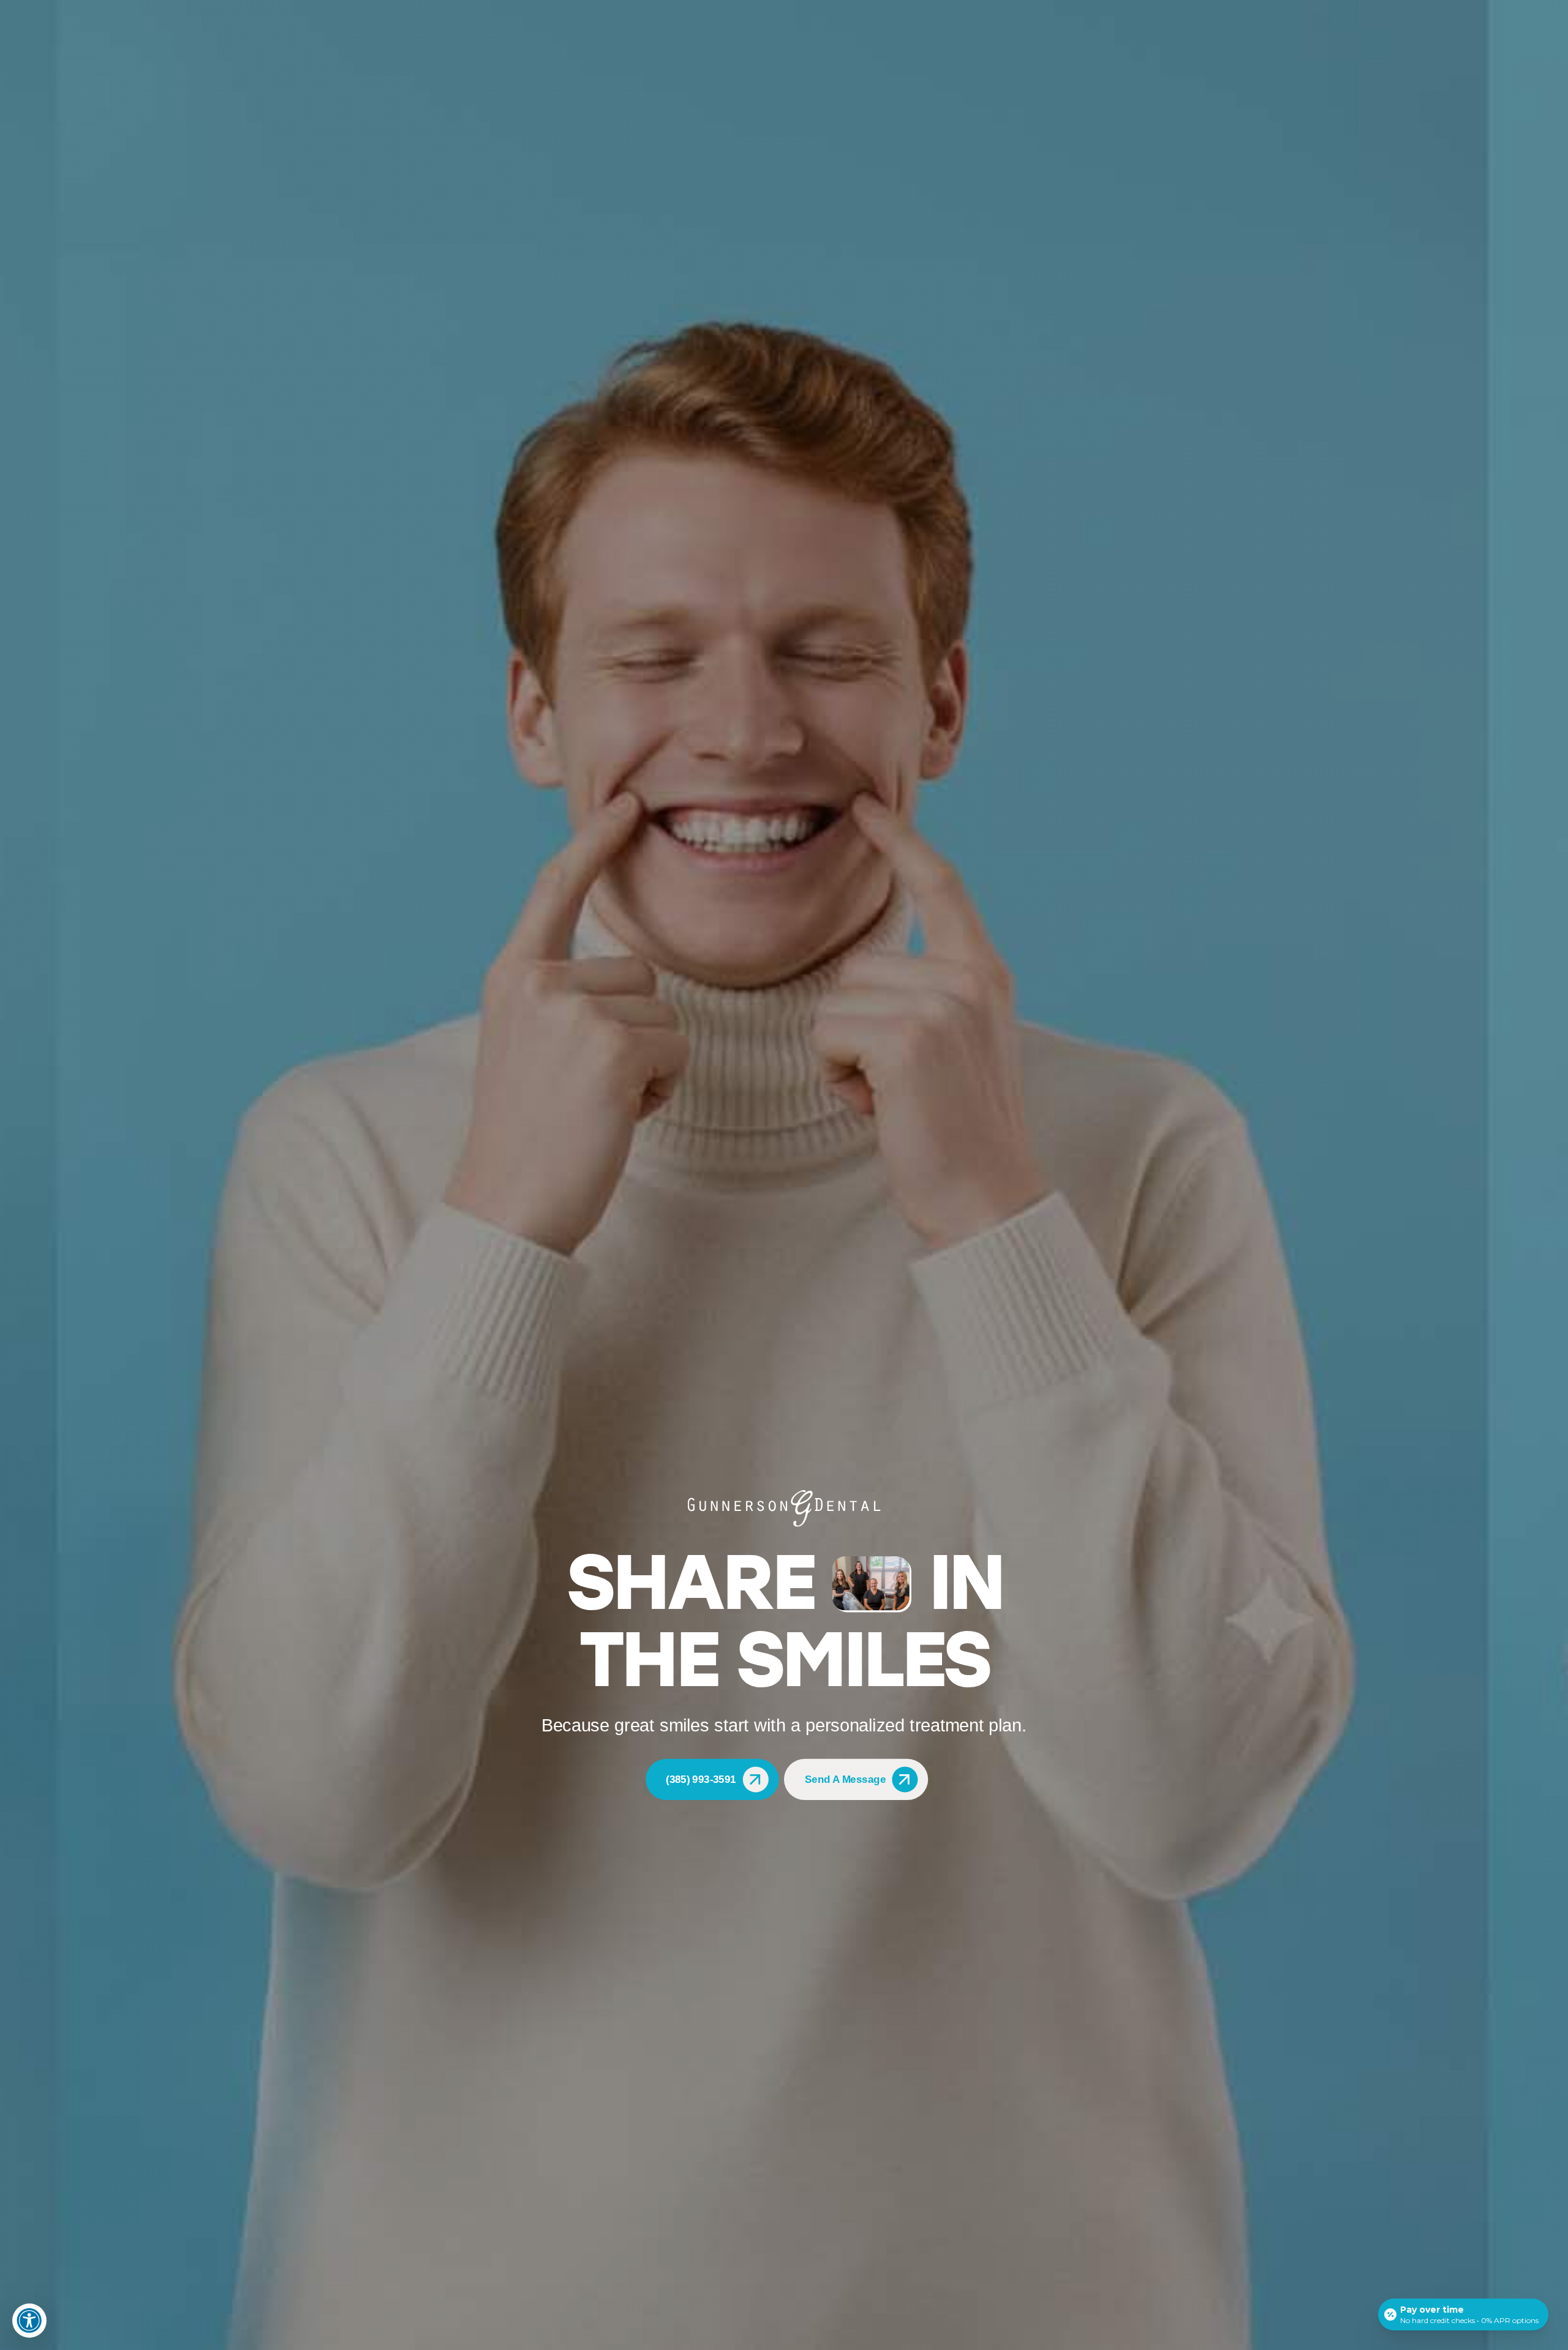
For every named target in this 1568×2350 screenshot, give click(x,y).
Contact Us (62, 8)
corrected (624, 945)
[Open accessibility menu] (29, 2321)
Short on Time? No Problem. (1110, 842)
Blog (105, 8)
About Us (918, 44)
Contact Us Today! (457, 1193)
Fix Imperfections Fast (1099, 798)
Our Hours (1498, 8)
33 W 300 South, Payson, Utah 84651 (1391, 8)
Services (1076, 861)
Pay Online (146, 8)
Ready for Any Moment (1100, 820)
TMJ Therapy (1070, 44)
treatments (816, 997)
